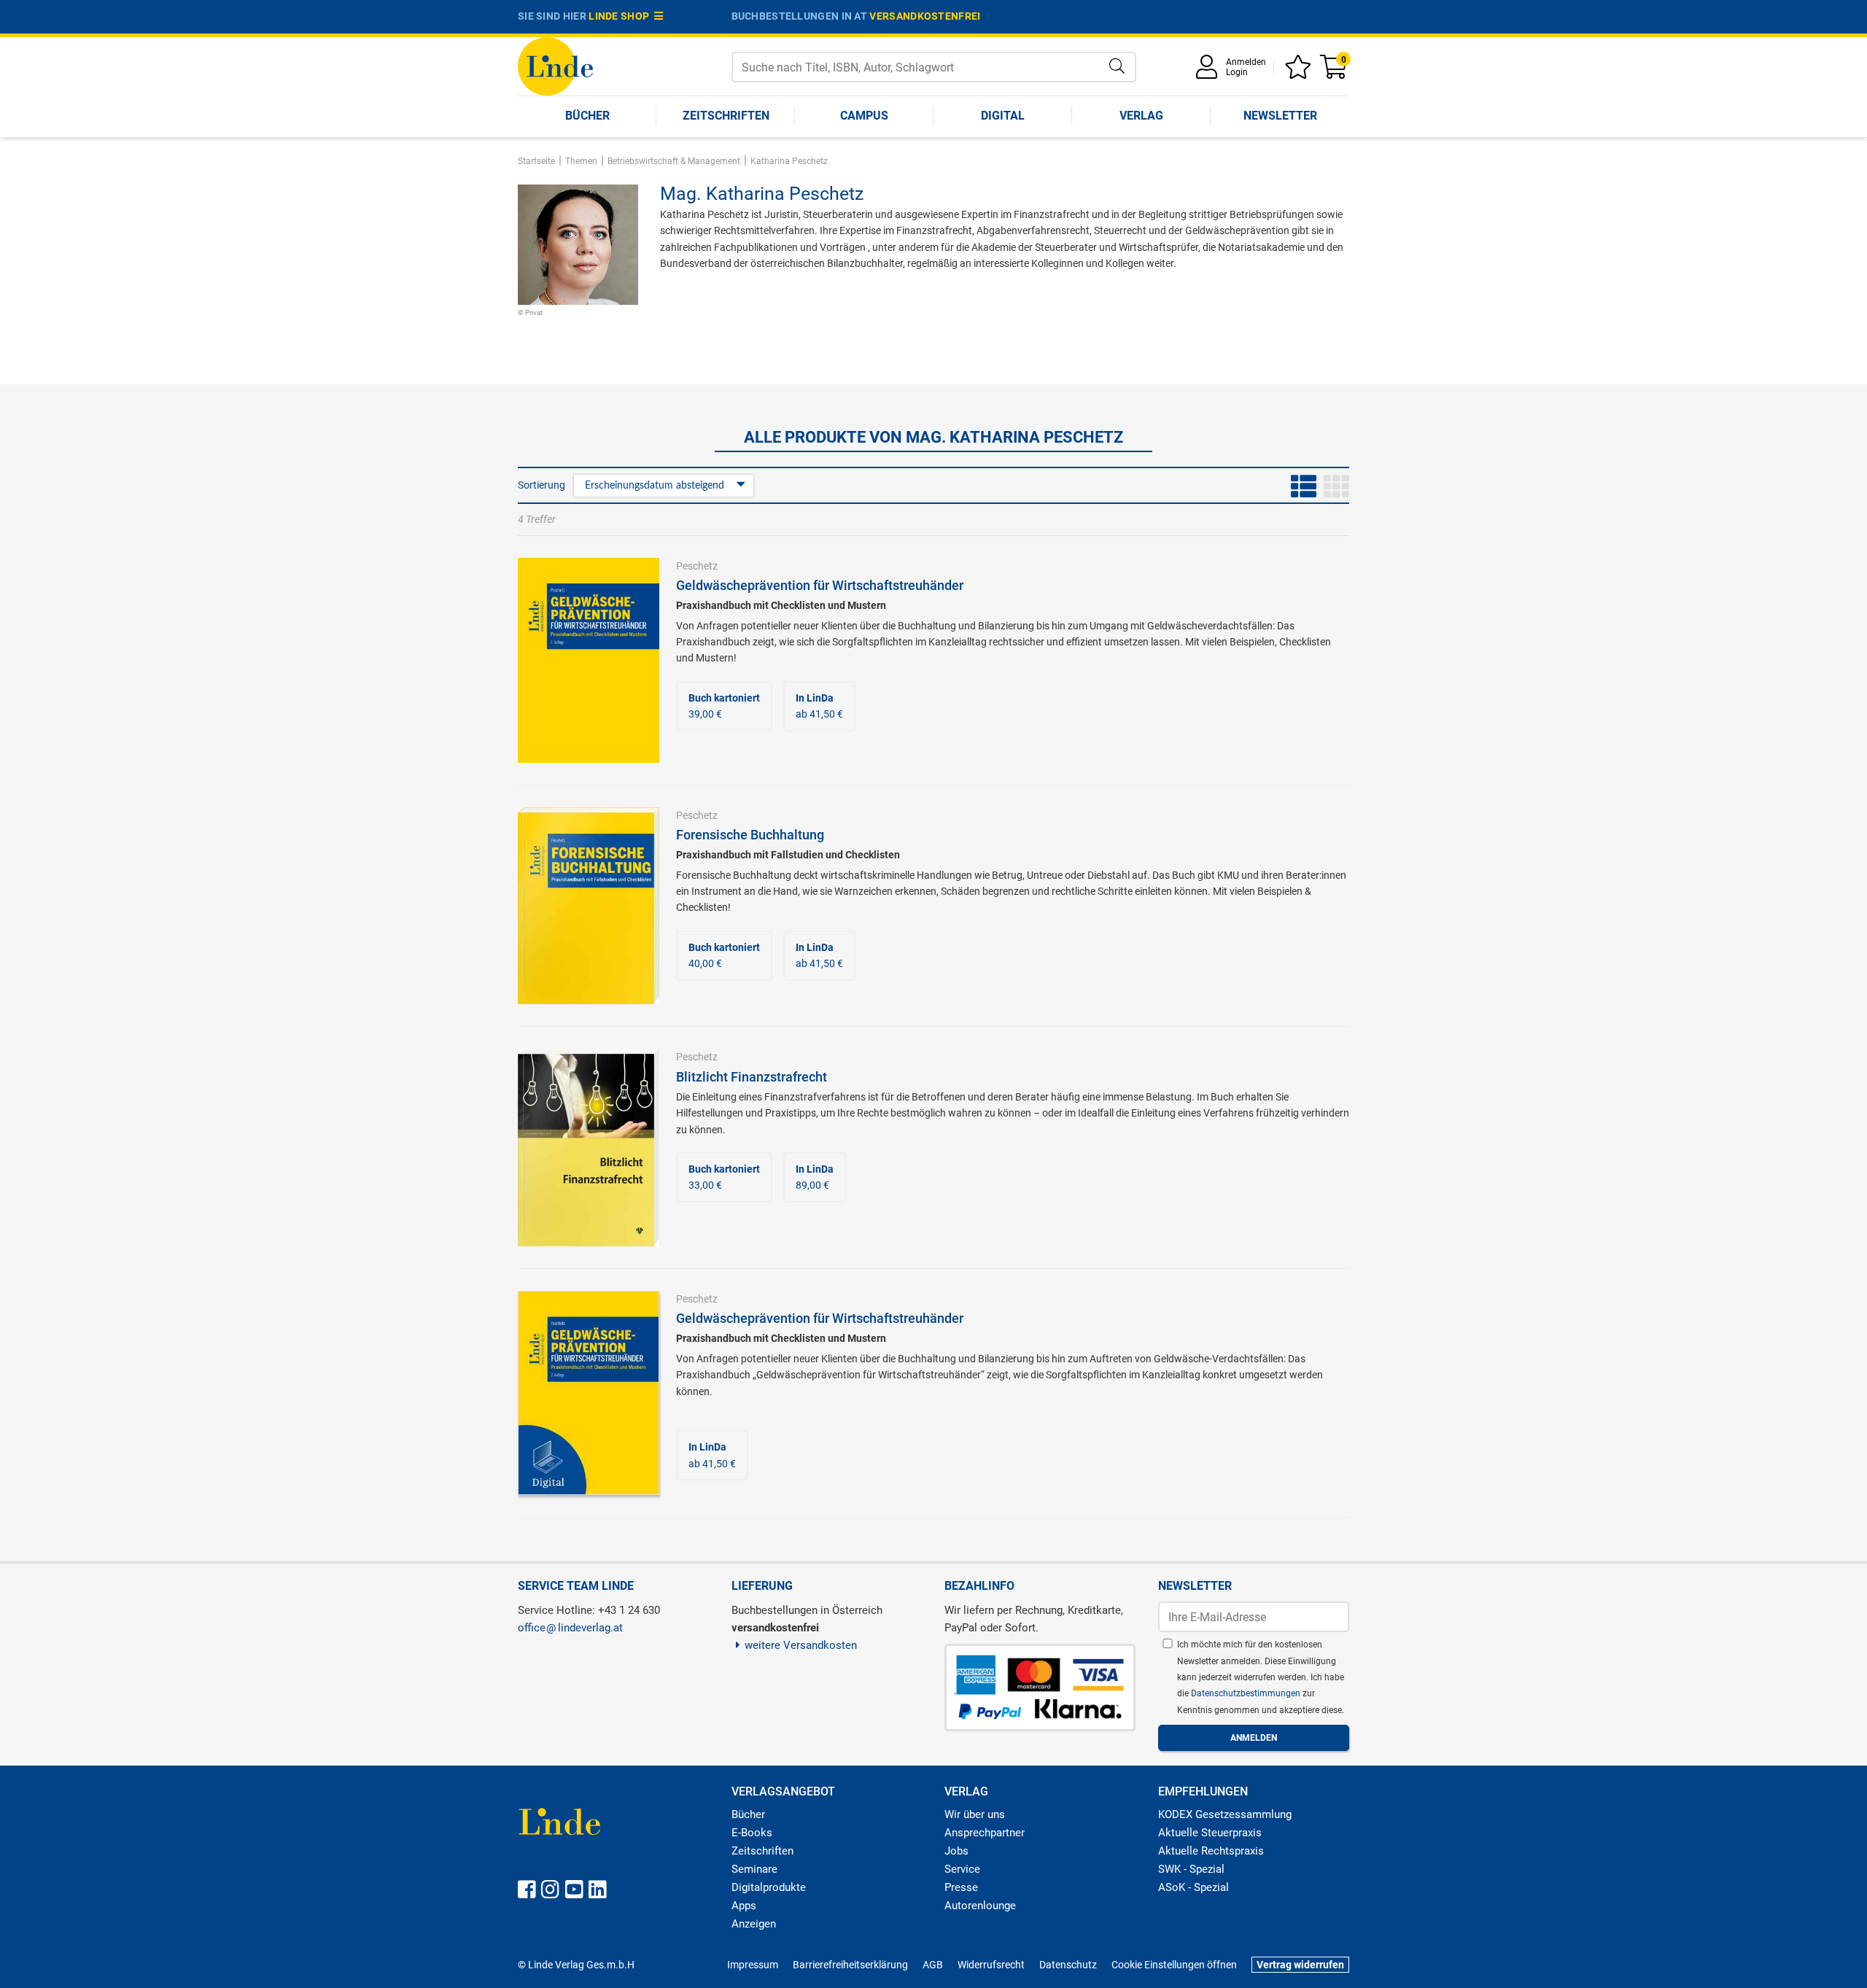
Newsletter (1280, 116)
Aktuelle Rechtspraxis (1211, 1851)
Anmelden (1246, 62)
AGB (933, 1965)
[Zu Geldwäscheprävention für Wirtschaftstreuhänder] (589, 659)
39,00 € (724, 706)
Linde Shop (621, 16)
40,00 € (724, 955)
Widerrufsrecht (991, 1965)
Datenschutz (1068, 1965)
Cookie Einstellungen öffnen (1174, 1965)
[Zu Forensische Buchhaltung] (589, 905)
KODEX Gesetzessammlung (1225, 1814)
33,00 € (724, 1177)
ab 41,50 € (819, 706)
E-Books (752, 1833)
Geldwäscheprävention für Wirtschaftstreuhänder (820, 585)
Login (1237, 72)
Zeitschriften (726, 116)
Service (962, 1869)
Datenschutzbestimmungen (1247, 1693)
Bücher (587, 116)
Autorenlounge (980, 1906)
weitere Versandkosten (801, 1645)
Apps (744, 1906)
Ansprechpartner (985, 1833)
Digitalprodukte (769, 1887)
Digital (1003, 116)
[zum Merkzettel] (1300, 72)
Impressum (753, 1965)
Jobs (956, 1851)
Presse (961, 1887)
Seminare (754, 1869)
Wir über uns (975, 1814)
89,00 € (815, 1177)
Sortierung (542, 485)
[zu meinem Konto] (1209, 72)
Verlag (1141, 116)
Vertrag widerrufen (1300, 1965)
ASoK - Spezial (1193, 1887)
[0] (1335, 72)
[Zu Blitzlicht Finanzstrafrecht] (589, 1146)
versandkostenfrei (925, 16)
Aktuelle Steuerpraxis (1210, 1833)
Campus (864, 116)
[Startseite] (555, 65)
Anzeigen (754, 1924)
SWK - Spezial (1191, 1869)
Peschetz (697, 566)
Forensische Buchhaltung (750, 835)
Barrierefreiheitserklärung (850, 1965)
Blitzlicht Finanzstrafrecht (752, 1077)
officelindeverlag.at (570, 1628)
